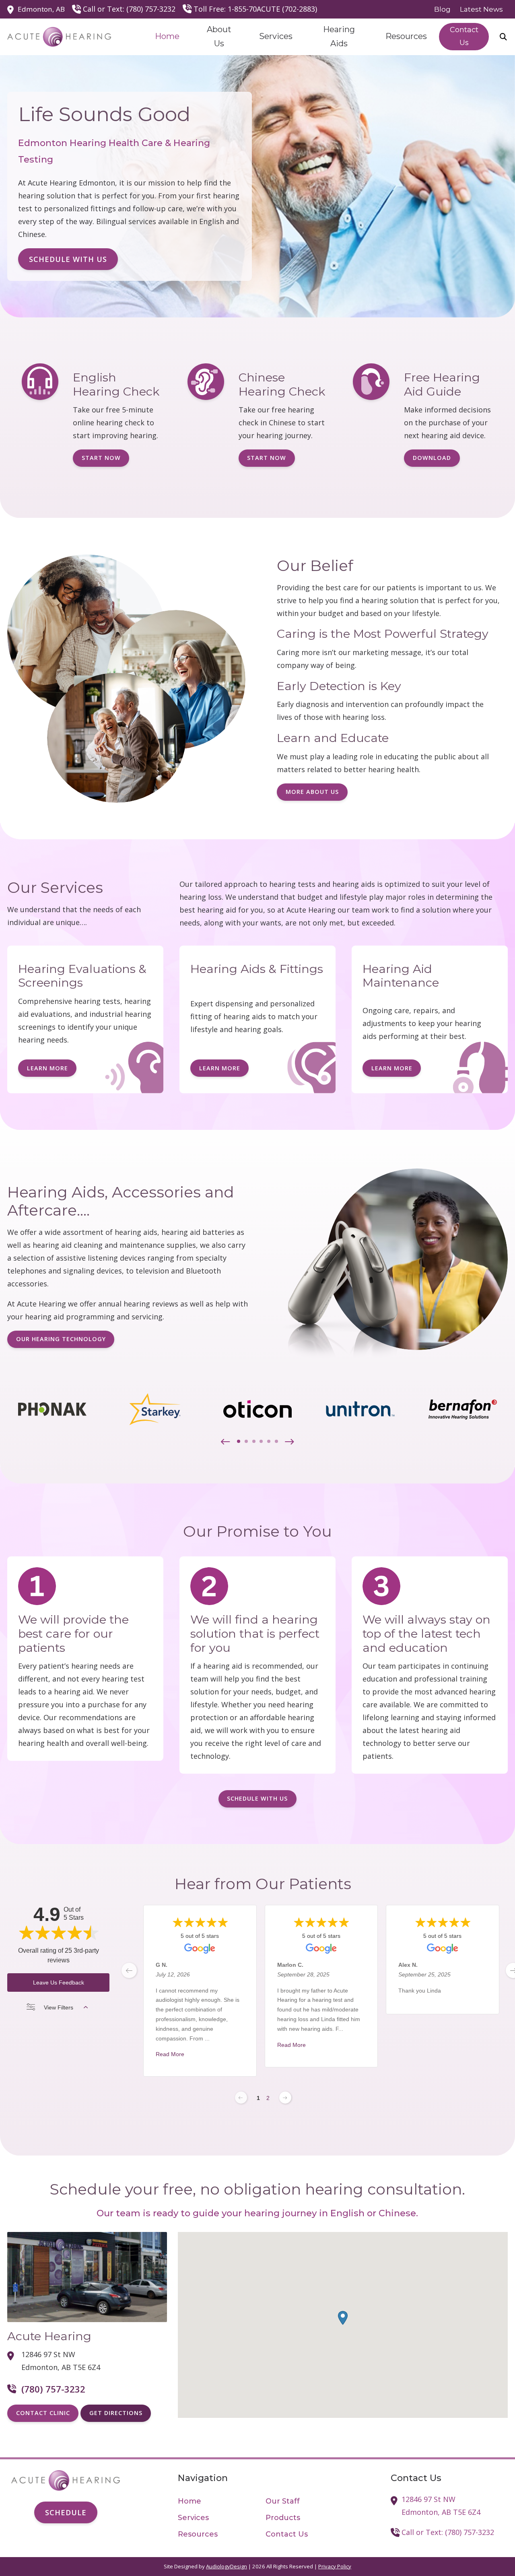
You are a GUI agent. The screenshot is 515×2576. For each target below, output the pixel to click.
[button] (226, 1442)
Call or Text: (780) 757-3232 (129, 9)
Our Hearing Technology (61, 1339)
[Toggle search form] (503, 37)
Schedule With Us (68, 259)
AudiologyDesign (227, 2566)
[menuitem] (443, 9)
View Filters (59, 2007)
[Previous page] (241, 2098)
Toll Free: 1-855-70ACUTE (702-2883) (255, 9)
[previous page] (129, 1970)
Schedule (66, 2512)
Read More (170, 2054)
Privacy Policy (335, 2566)
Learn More (47, 1068)
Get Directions (116, 2413)
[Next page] (285, 2098)
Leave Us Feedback (59, 1982)
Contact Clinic (43, 2413)
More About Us (312, 792)
